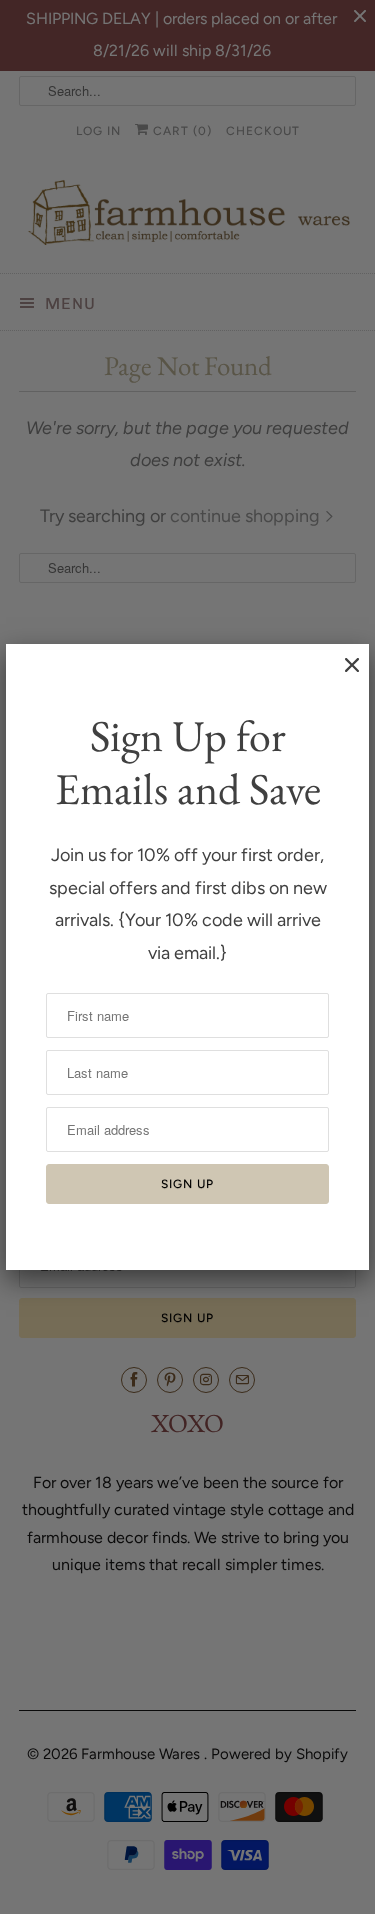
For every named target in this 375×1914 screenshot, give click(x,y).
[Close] (342, 675)
